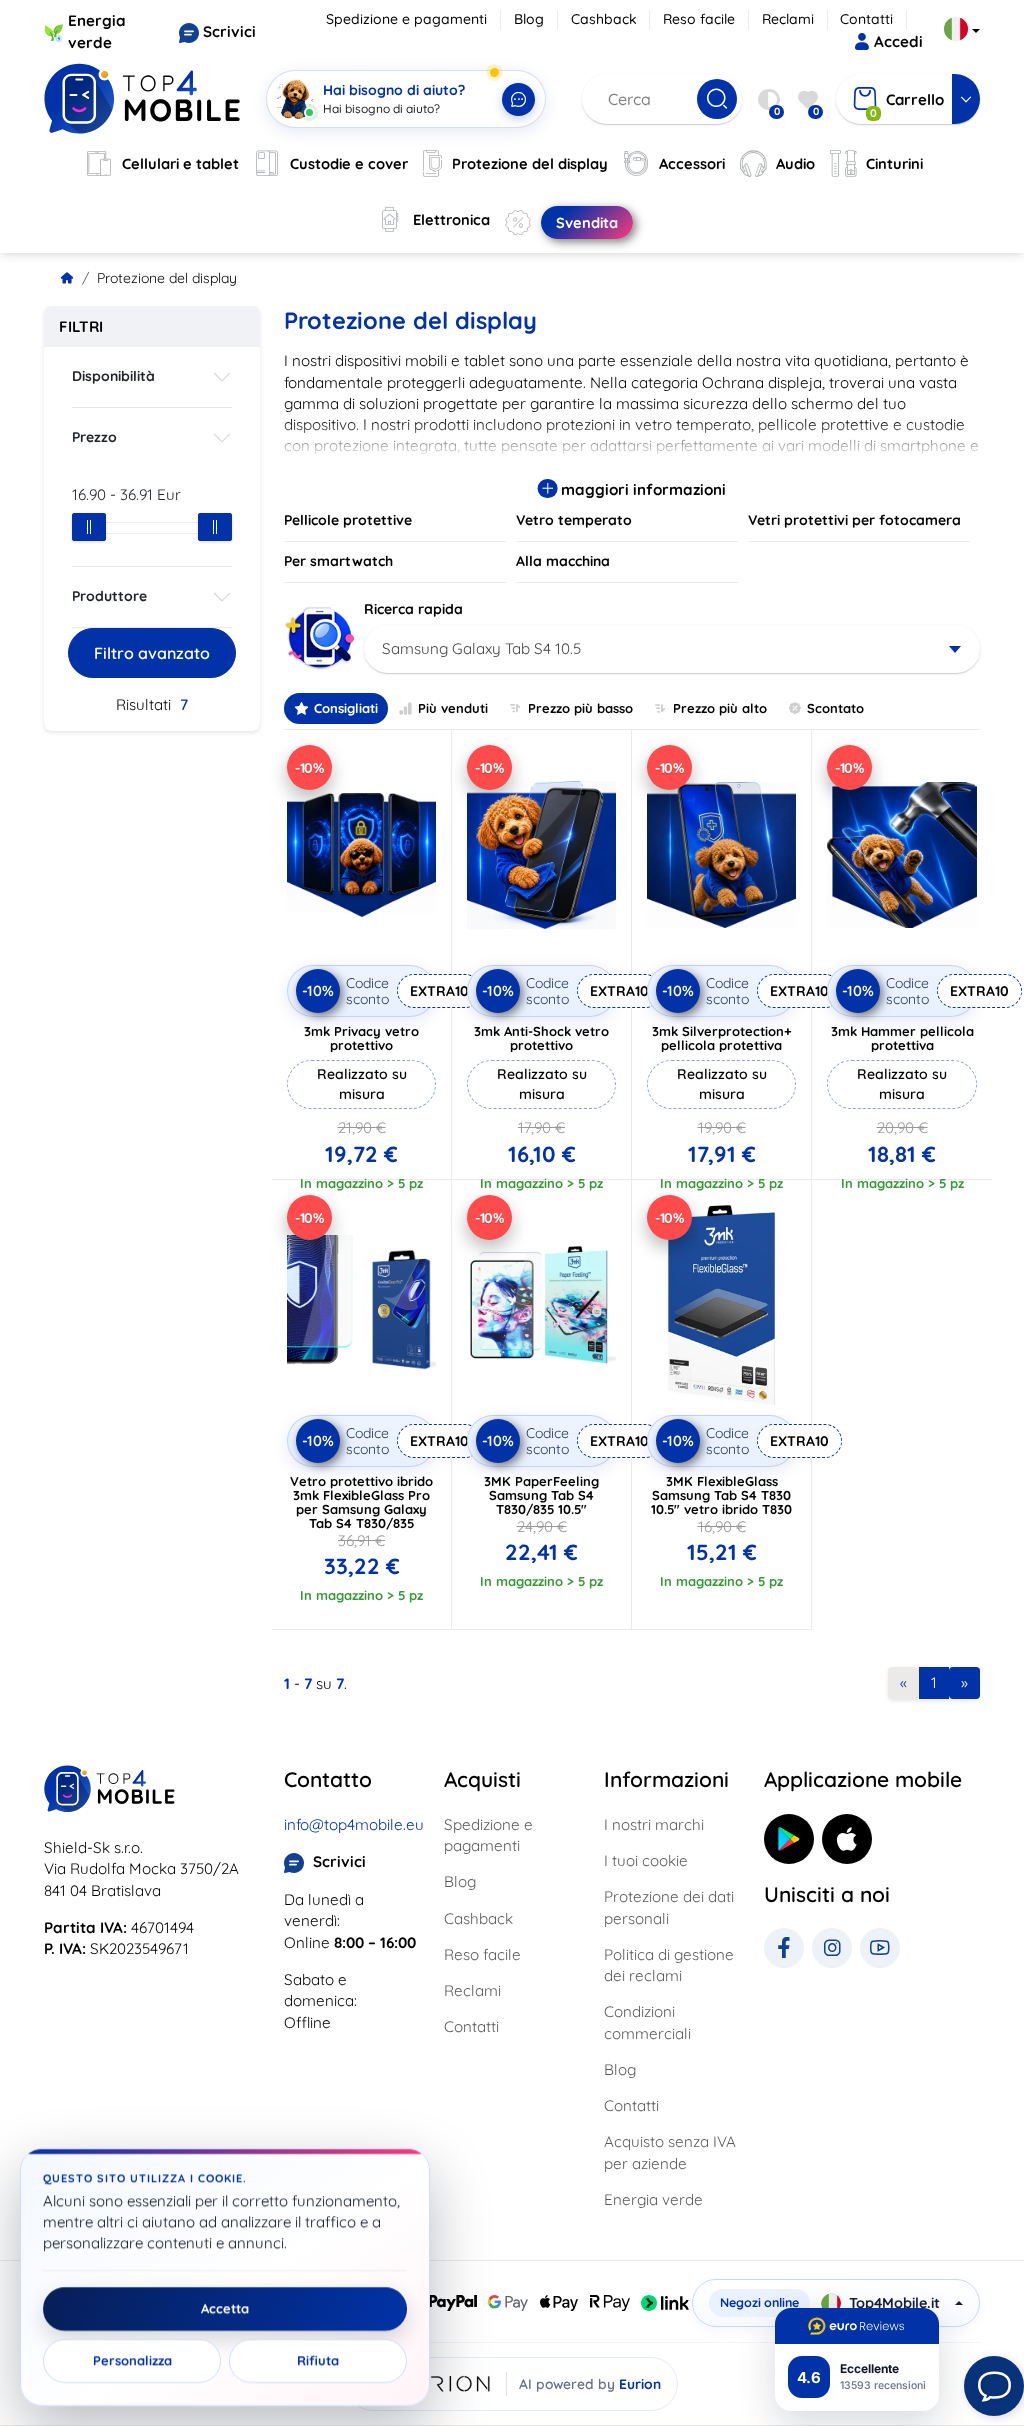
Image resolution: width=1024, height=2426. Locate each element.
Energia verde (653, 2199)
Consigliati (346, 708)
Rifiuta (318, 2361)
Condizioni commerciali (647, 2022)
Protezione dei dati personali (669, 1907)
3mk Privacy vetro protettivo (361, 1038)
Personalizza (132, 2361)
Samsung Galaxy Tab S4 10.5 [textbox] (481, 648)
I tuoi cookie (646, 1860)
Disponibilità (113, 376)
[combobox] (672, 649)
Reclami (788, 19)
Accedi (898, 41)
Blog (529, 19)
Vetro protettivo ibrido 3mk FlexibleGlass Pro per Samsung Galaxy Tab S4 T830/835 (361, 1502)
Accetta (225, 2309)
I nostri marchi (654, 1824)
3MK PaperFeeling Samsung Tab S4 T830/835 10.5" (541, 1495)
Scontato (835, 708)
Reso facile (699, 19)
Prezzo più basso (580, 708)
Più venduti (453, 708)
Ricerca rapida (413, 609)
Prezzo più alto (720, 708)
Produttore (109, 596)
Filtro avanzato (152, 653)
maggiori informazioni (641, 489)
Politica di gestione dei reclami (669, 1965)
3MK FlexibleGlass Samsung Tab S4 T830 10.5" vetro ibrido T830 (721, 1495)
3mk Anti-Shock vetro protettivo (541, 1038)
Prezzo (94, 437)
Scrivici (229, 31)
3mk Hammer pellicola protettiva (902, 1038)
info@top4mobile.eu (354, 1824)
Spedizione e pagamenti (406, 19)
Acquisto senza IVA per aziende (670, 2152)
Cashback (604, 19)
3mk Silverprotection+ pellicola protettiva (722, 1038)
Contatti (866, 19)
